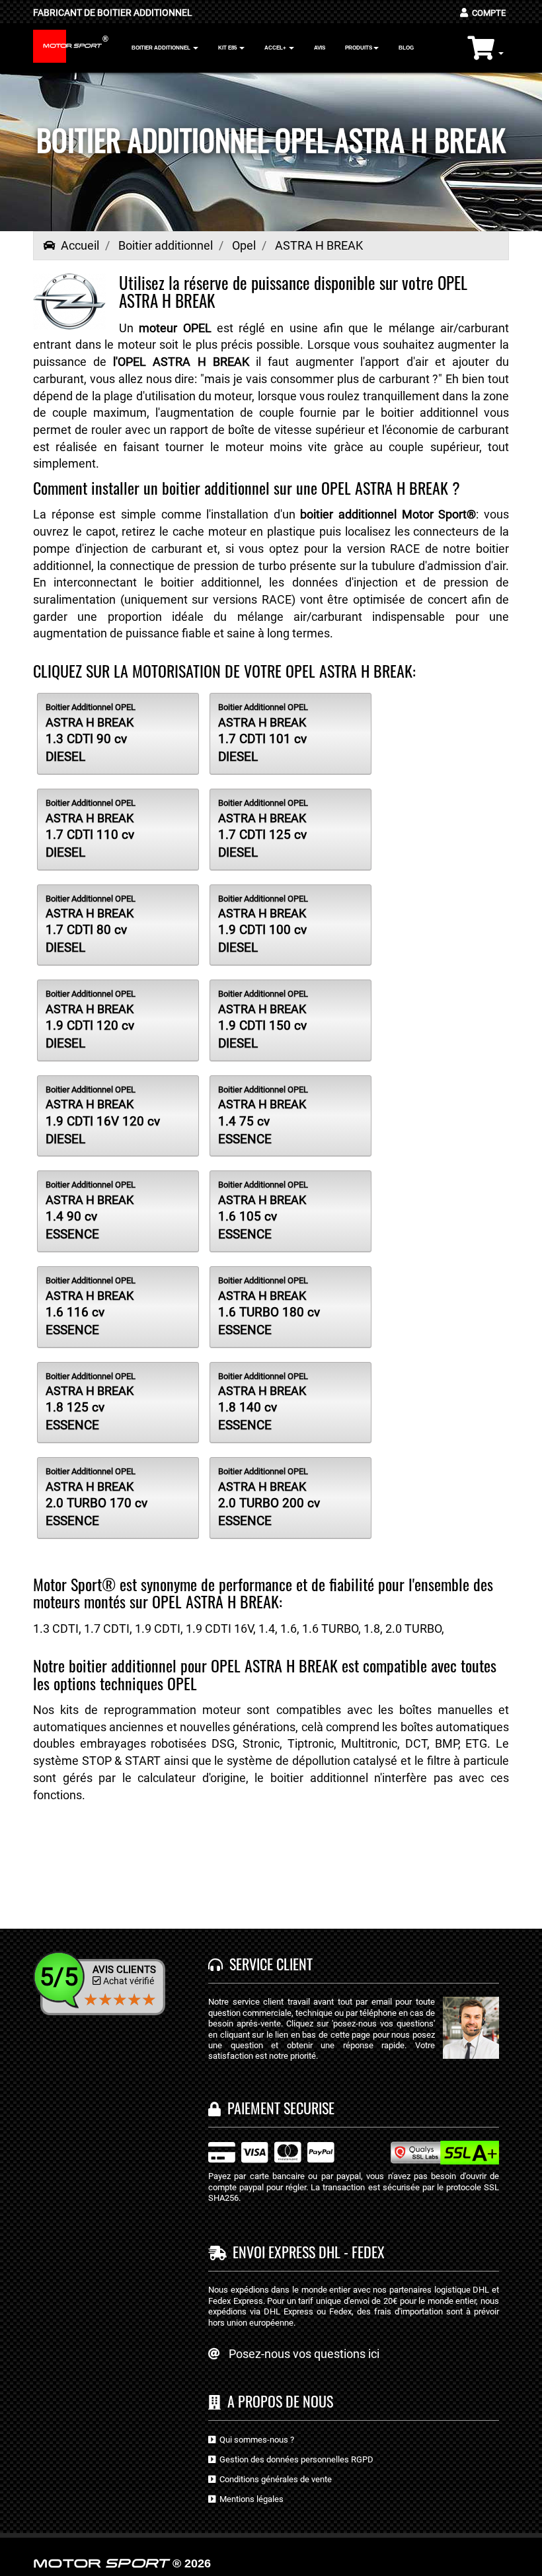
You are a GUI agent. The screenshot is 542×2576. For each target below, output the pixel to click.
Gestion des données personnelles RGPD (294, 2459)
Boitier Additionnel (162, 48)
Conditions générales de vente (274, 2479)
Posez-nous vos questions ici (304, 2354)
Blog (406, 48)
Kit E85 (228, 48)
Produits (359, 48)
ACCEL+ (276, 48)
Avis (320, 48)
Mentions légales (250, 2499)
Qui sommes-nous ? (255, 2440)
